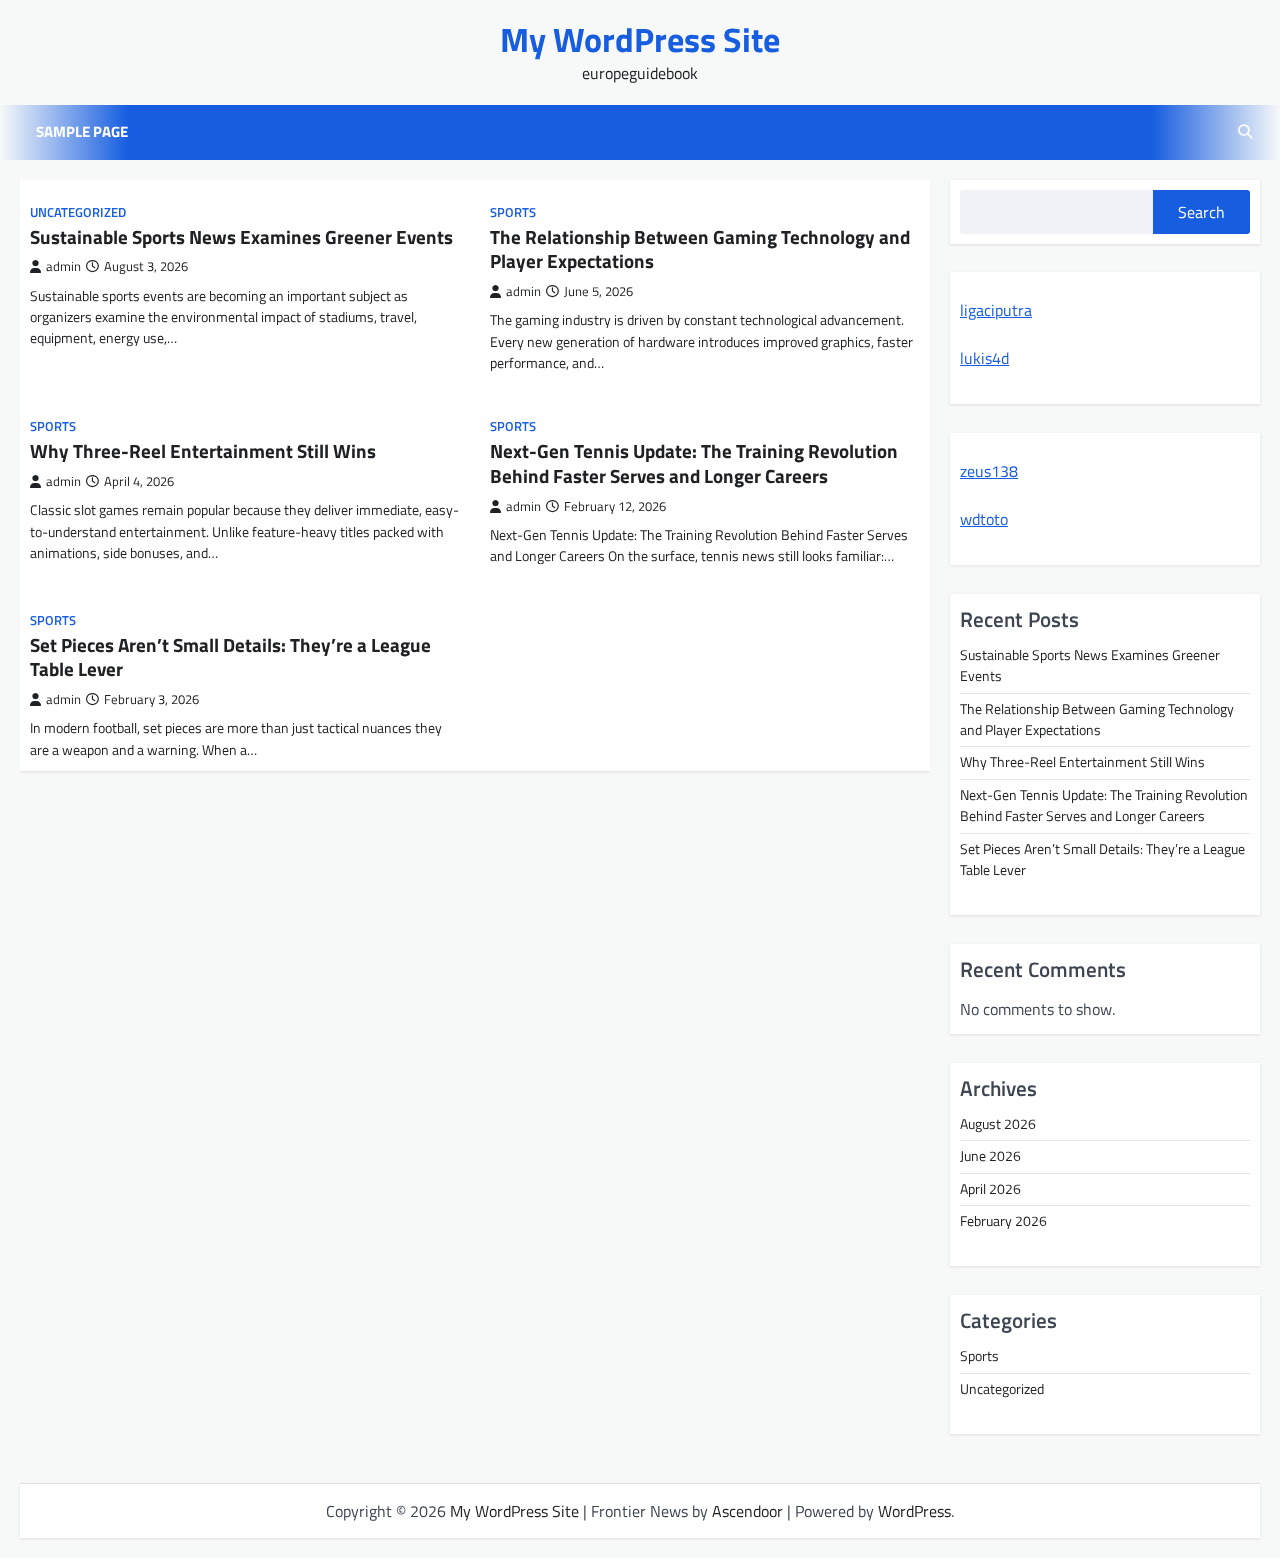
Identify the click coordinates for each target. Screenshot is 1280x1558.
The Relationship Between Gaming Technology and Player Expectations (700, 249)
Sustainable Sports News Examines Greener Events (241, 237)
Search (1201, 212)
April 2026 (990, 1189)
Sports (513, 212)
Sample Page (82, 132)
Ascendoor (747, 1511)
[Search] (1245, 132)
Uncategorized (78, 212)
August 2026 (998, 1124)
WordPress (914, 1511)
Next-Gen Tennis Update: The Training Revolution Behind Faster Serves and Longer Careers (694, 463)
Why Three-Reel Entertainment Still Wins (203, 451)
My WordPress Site (640, 39)
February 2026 (1003, 1221)
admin (63, 266)
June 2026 (990, 1156)
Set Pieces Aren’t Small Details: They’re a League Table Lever (230, 657)
